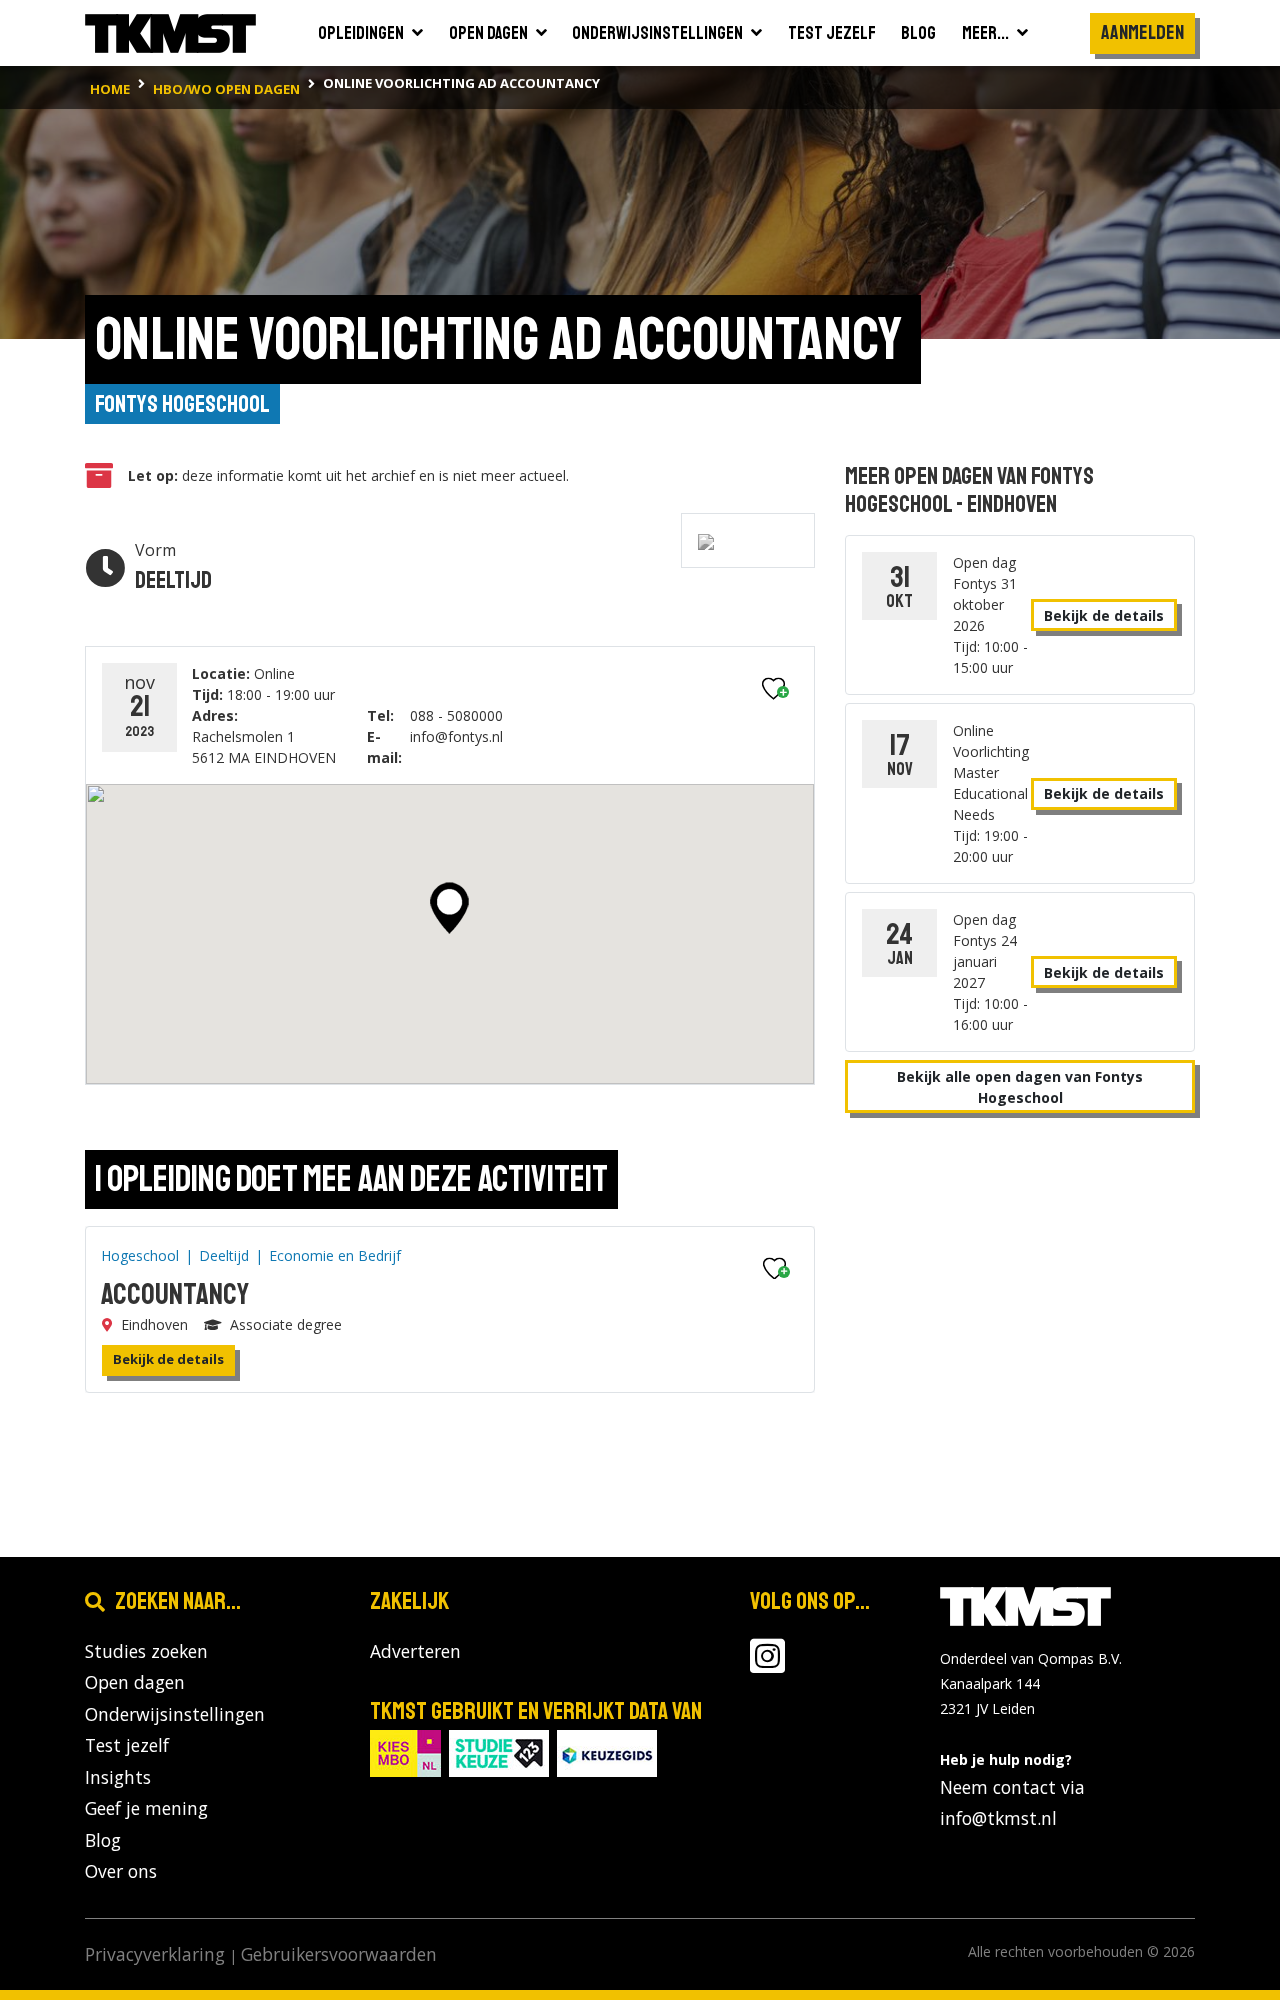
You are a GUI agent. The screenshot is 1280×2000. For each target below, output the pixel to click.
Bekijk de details (168, 1359)
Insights (118, 1777)
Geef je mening (146, 1808)
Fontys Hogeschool (182, 404)
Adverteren (415, 1651)
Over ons (121, 1871)
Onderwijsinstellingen (175, 1714)
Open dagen (135, 1682)
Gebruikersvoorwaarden (339, 1954)
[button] (449, 908)
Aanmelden (1142, 32)
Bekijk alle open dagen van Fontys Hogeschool (1020, 1087)
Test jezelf (127, 1745)
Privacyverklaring (155, 1954)
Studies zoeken (146, 1651)
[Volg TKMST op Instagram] (767, 1664)
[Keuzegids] (607, 1751)
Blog (103, 1840)
